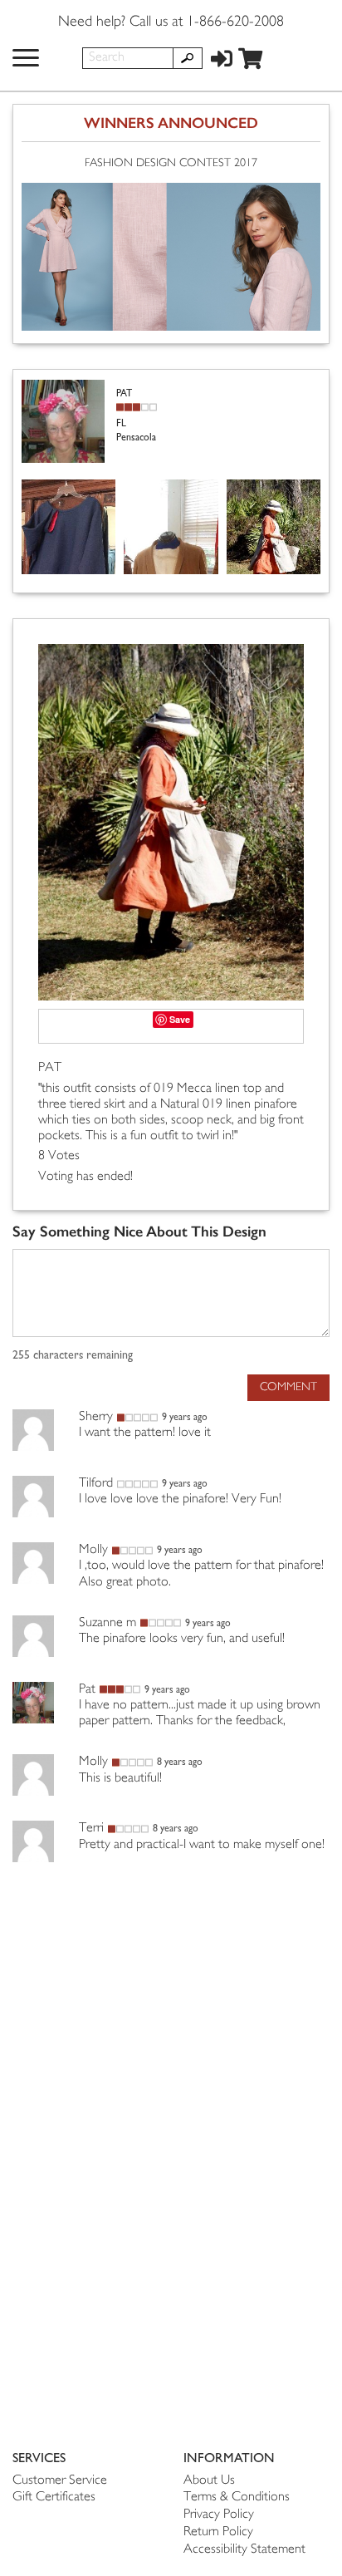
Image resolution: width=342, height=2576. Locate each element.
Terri (91, 1829)
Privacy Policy (219, 2515)
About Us (209, 2481)
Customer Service (60, 2481)
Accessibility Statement (244, 2550)
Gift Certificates (54, 2497)
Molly (93, 1550)
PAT (50, 1068)
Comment (288, 1387)
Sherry (96, 1417)
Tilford (96, 1484)
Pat (87, 1690)
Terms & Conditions (237, 2497)
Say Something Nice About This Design (139, 1232)
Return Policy (218, 2532)
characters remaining (73, 1355)
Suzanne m (107, 1623)
